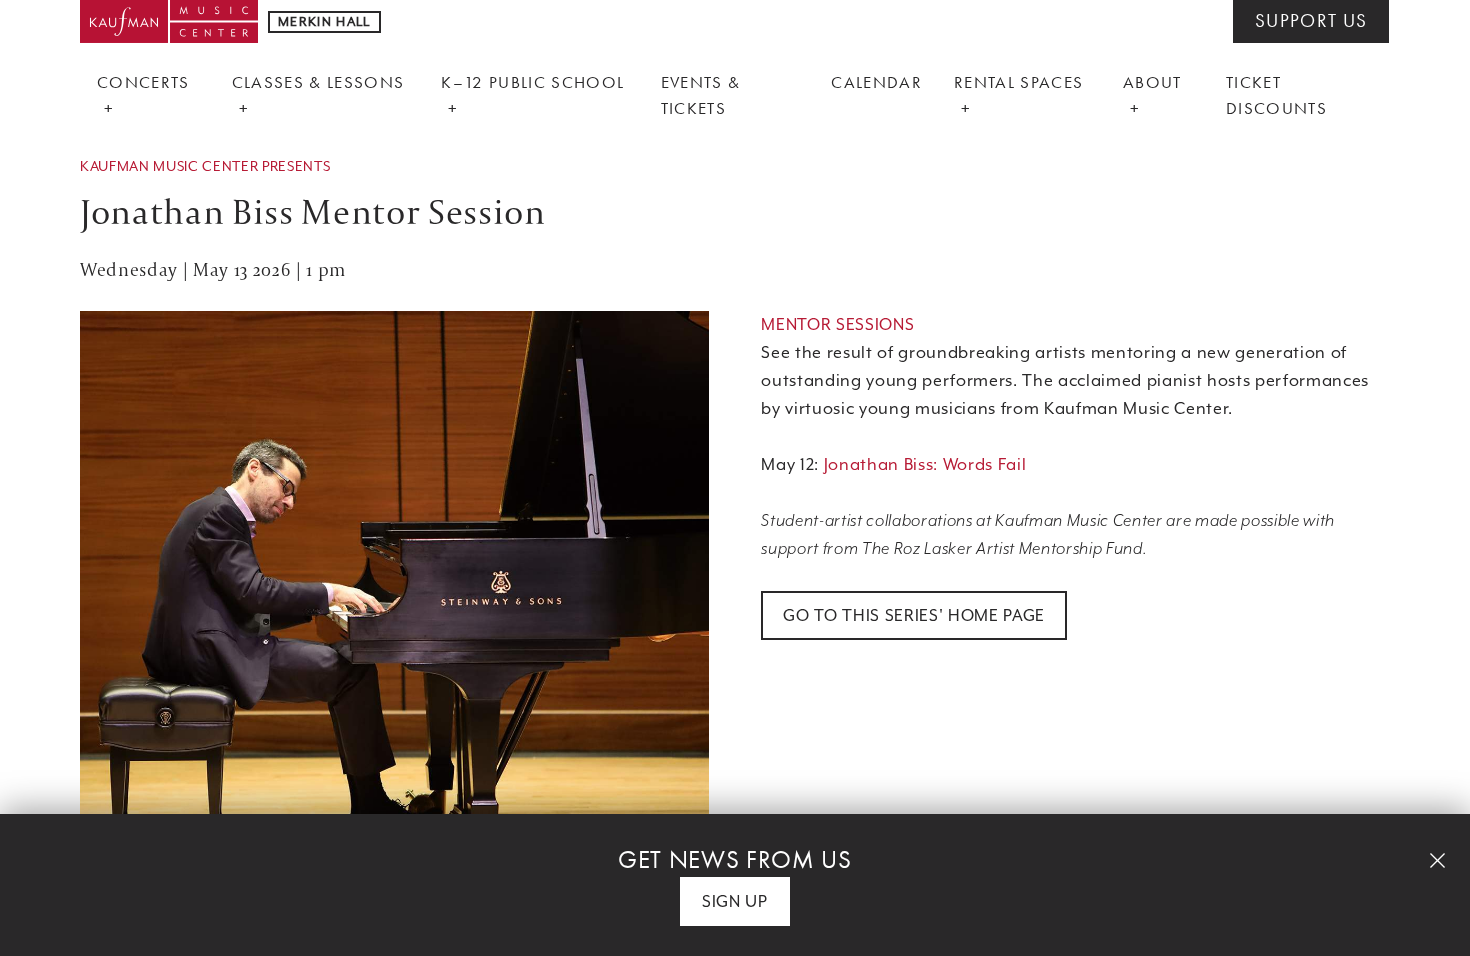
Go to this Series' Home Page (914, 615)
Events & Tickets (701, 95)
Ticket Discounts (1276, 95)
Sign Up (735, 901)
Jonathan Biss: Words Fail (925, 464)
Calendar (876, 82)
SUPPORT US (1311, 21)
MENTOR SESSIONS (837, 324)
